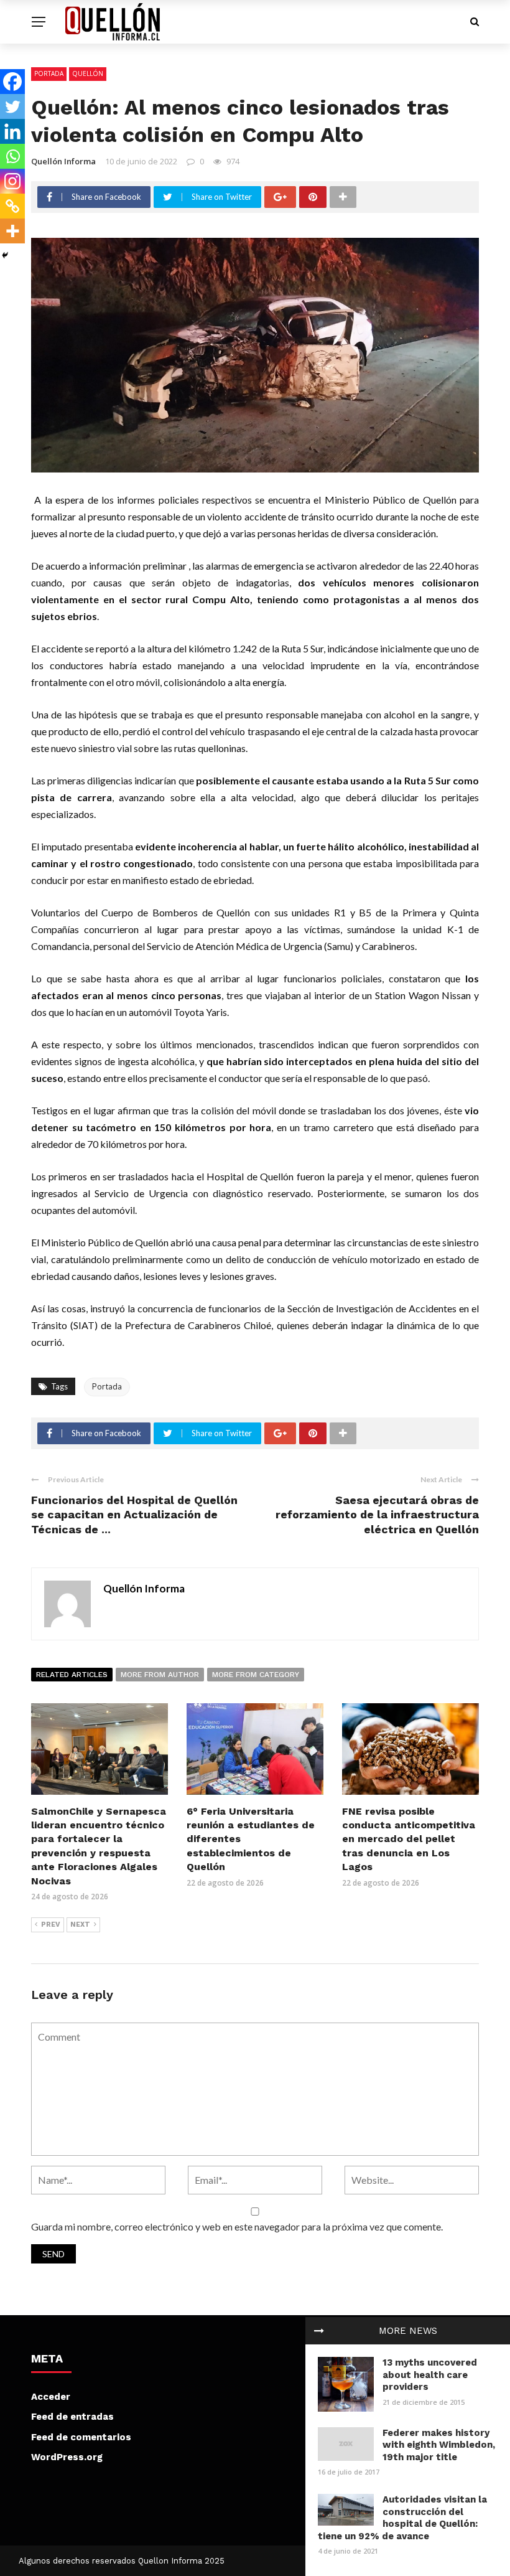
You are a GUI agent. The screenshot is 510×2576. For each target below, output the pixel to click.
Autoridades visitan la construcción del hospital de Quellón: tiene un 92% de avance (402, 2518)
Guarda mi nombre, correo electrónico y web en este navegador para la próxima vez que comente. (237, 2226)
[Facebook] (12, 82)
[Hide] (5, 255)
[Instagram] (12, 181)
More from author (160, 1675)
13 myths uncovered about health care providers (430, 2375)
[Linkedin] (12, 131)
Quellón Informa (63, 161)
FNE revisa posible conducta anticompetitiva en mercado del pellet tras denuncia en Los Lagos (409, 1839)
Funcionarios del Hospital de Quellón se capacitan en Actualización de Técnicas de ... (134, 1515)
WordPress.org (67, 2457)
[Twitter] (12, 106)
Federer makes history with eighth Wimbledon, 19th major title (439, 2445)
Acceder (51, 2397)
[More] (12, 231)
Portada (49, 73)
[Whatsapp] (12, 156)
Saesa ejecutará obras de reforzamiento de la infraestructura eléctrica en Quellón (377, 1515)
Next (80, 1925)
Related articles (72, 1675)
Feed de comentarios (81, 2437)
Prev (51, 1925)
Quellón (88, 73)
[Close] (319, 2331)
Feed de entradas (72, 2417)
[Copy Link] (12, 206)
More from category (256, 1675)
